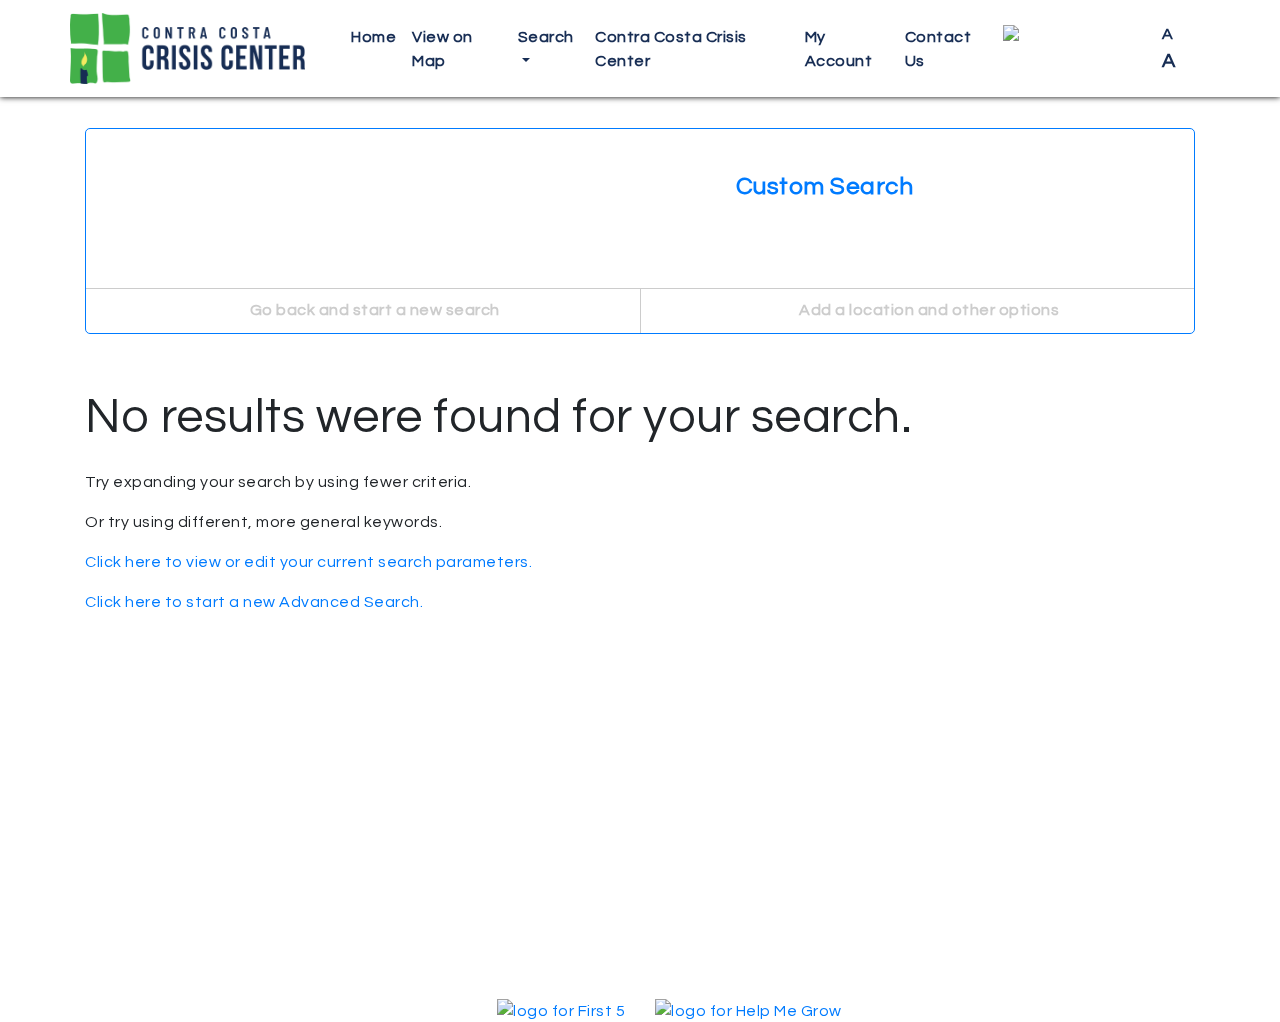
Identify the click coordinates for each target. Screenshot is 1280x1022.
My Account (839, 49)
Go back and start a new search (373, 310)
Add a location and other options (928, 310)
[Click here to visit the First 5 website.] (561, 1010)
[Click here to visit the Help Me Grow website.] (748, 1010)
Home (373, 37)
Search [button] (546, 37)
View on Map (442, 49)
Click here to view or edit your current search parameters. (308, 562)
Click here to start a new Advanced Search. (254, 602)
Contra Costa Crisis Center (671, 49)
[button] (1074, 49)
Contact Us (938, 49)
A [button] (1169, 48)
